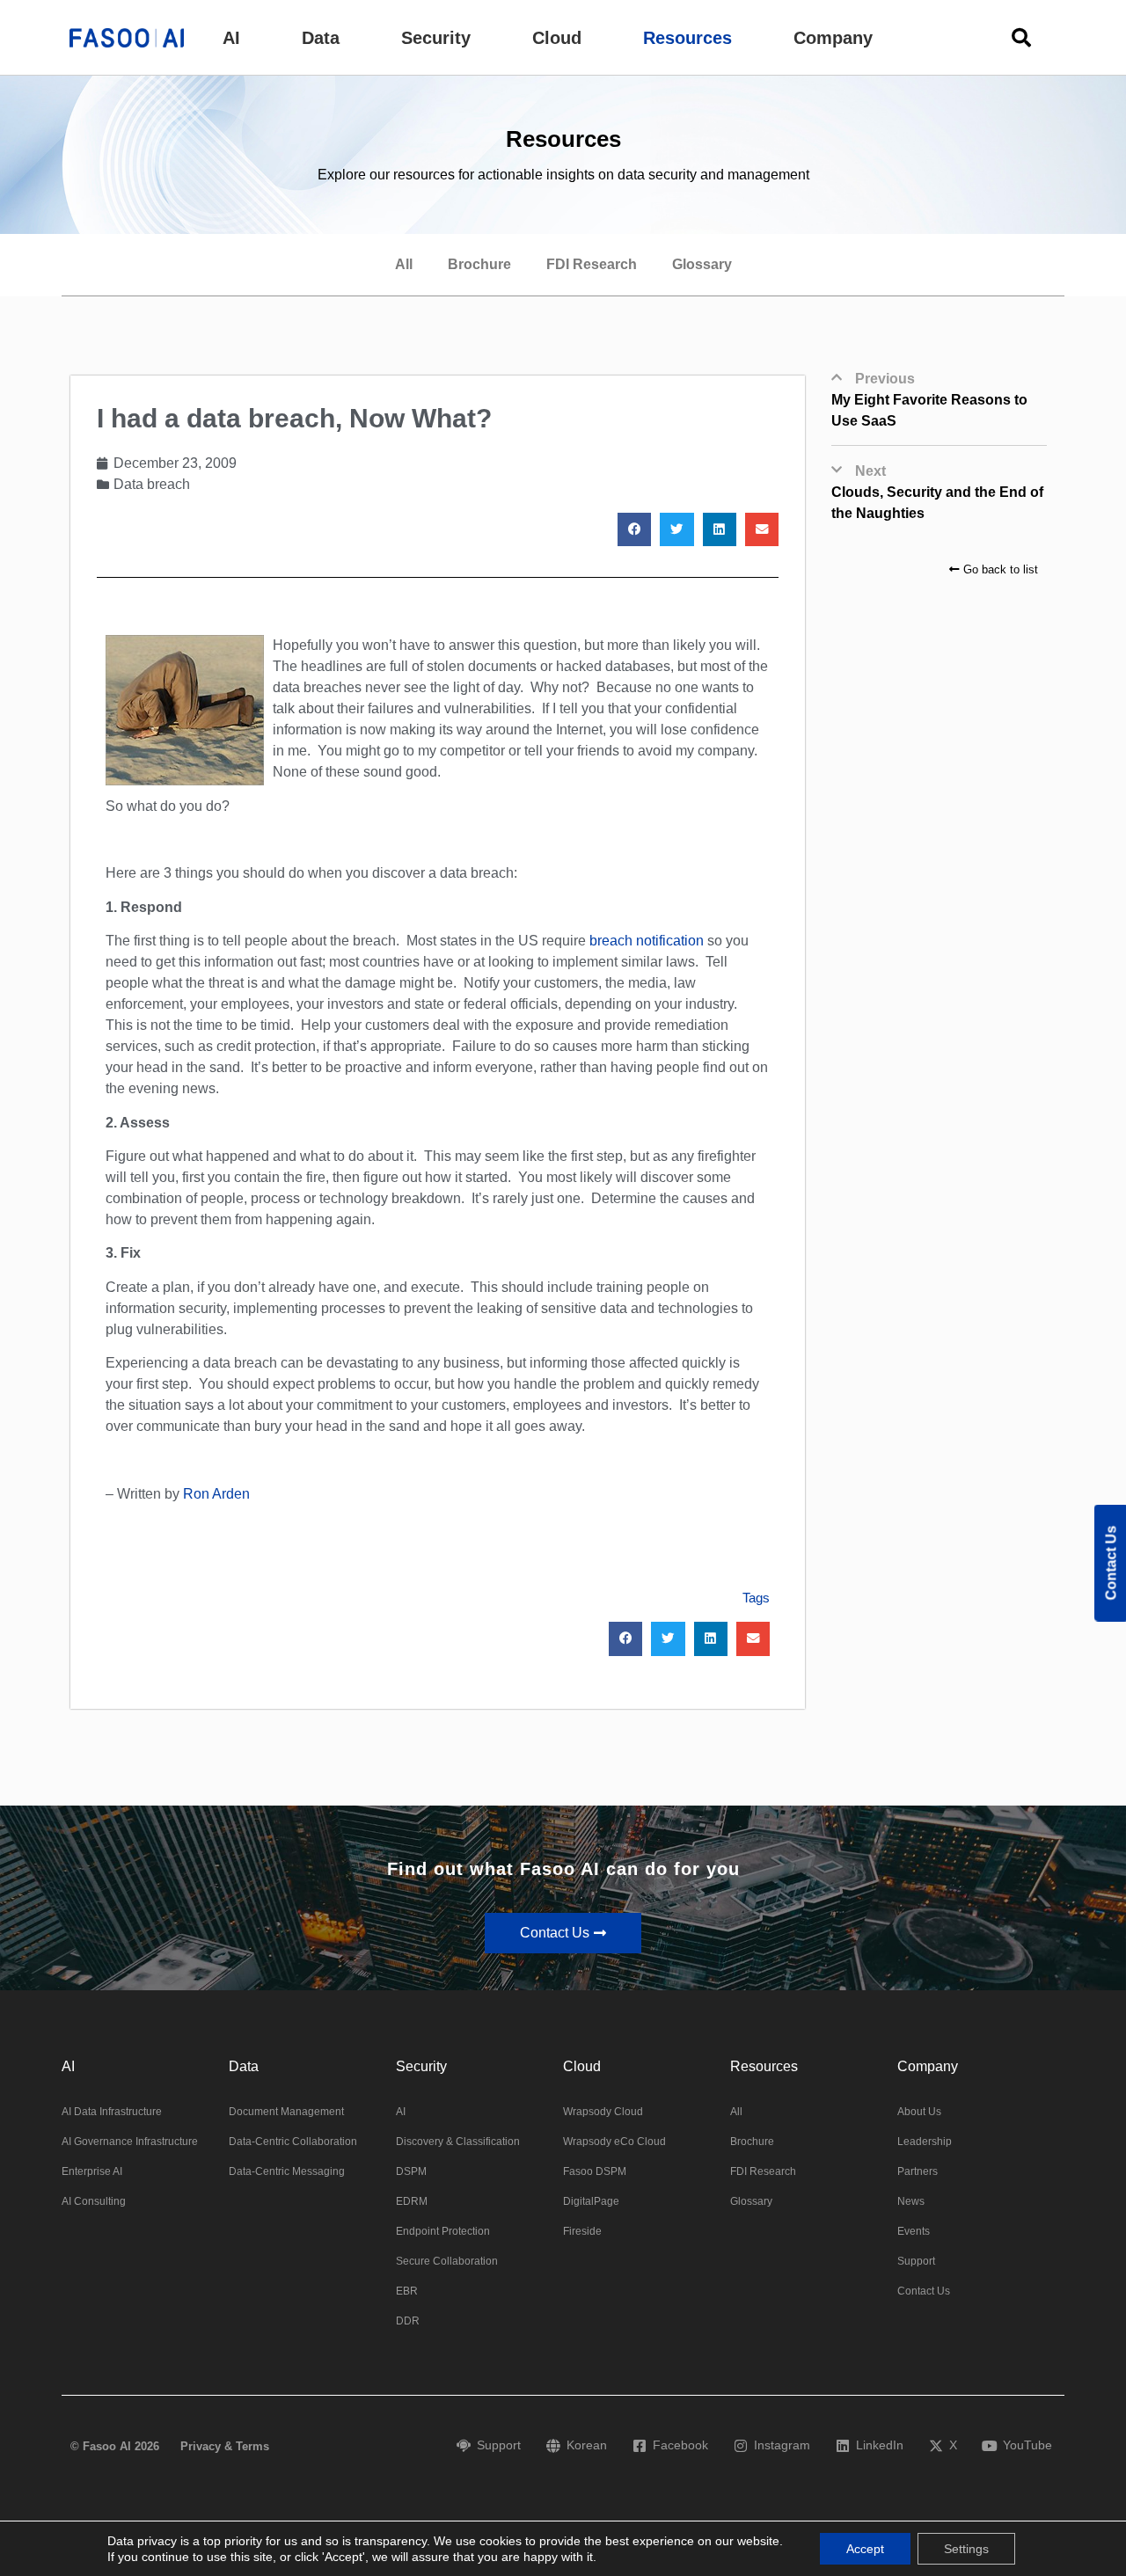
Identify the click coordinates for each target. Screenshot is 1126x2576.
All (404, 264)
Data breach (152, 484)
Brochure (479, 264)
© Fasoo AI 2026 (115, 2446)
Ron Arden (216, 1494)
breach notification (647, 941)
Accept (865, 2549)
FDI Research (592, 264)
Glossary (702, 264)
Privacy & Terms (225, 2446)
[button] (231, 38)
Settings (966, 2549)
